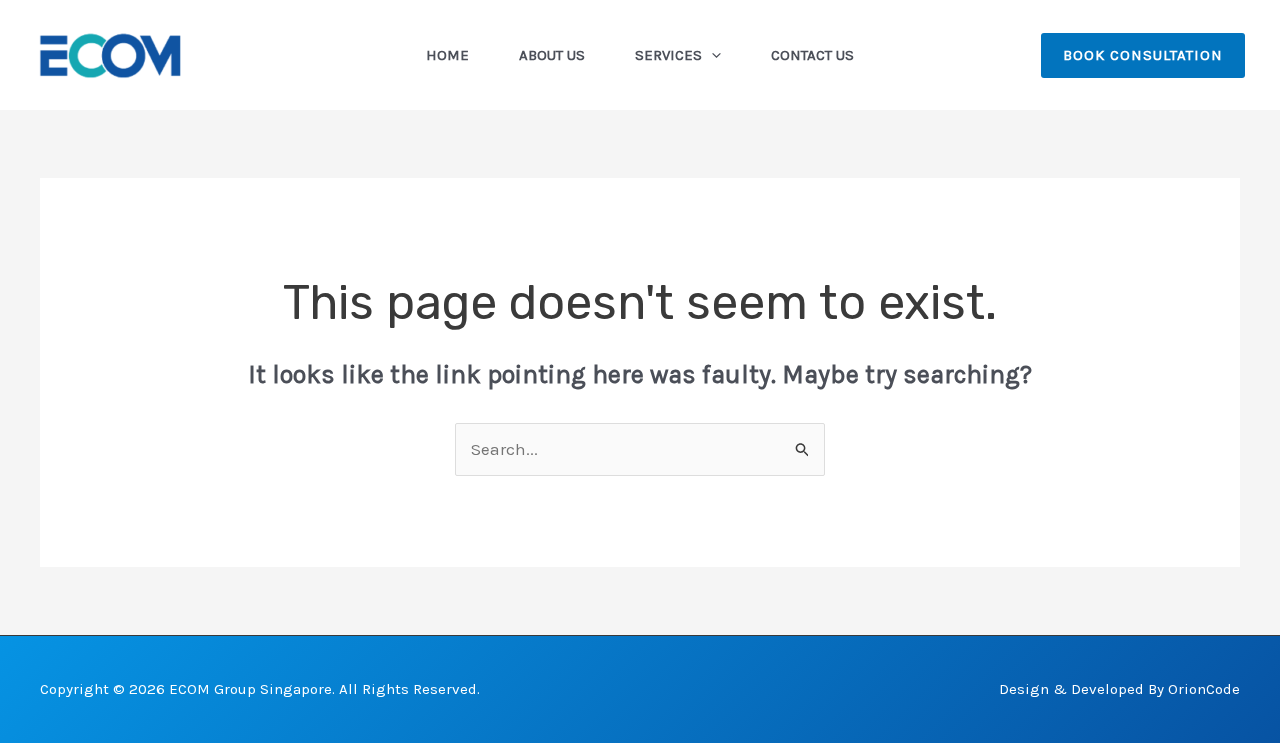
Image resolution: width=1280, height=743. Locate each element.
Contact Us (812, 55)
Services (668, 55)
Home (447, 55)
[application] (711, 55)
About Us (552, 55)
